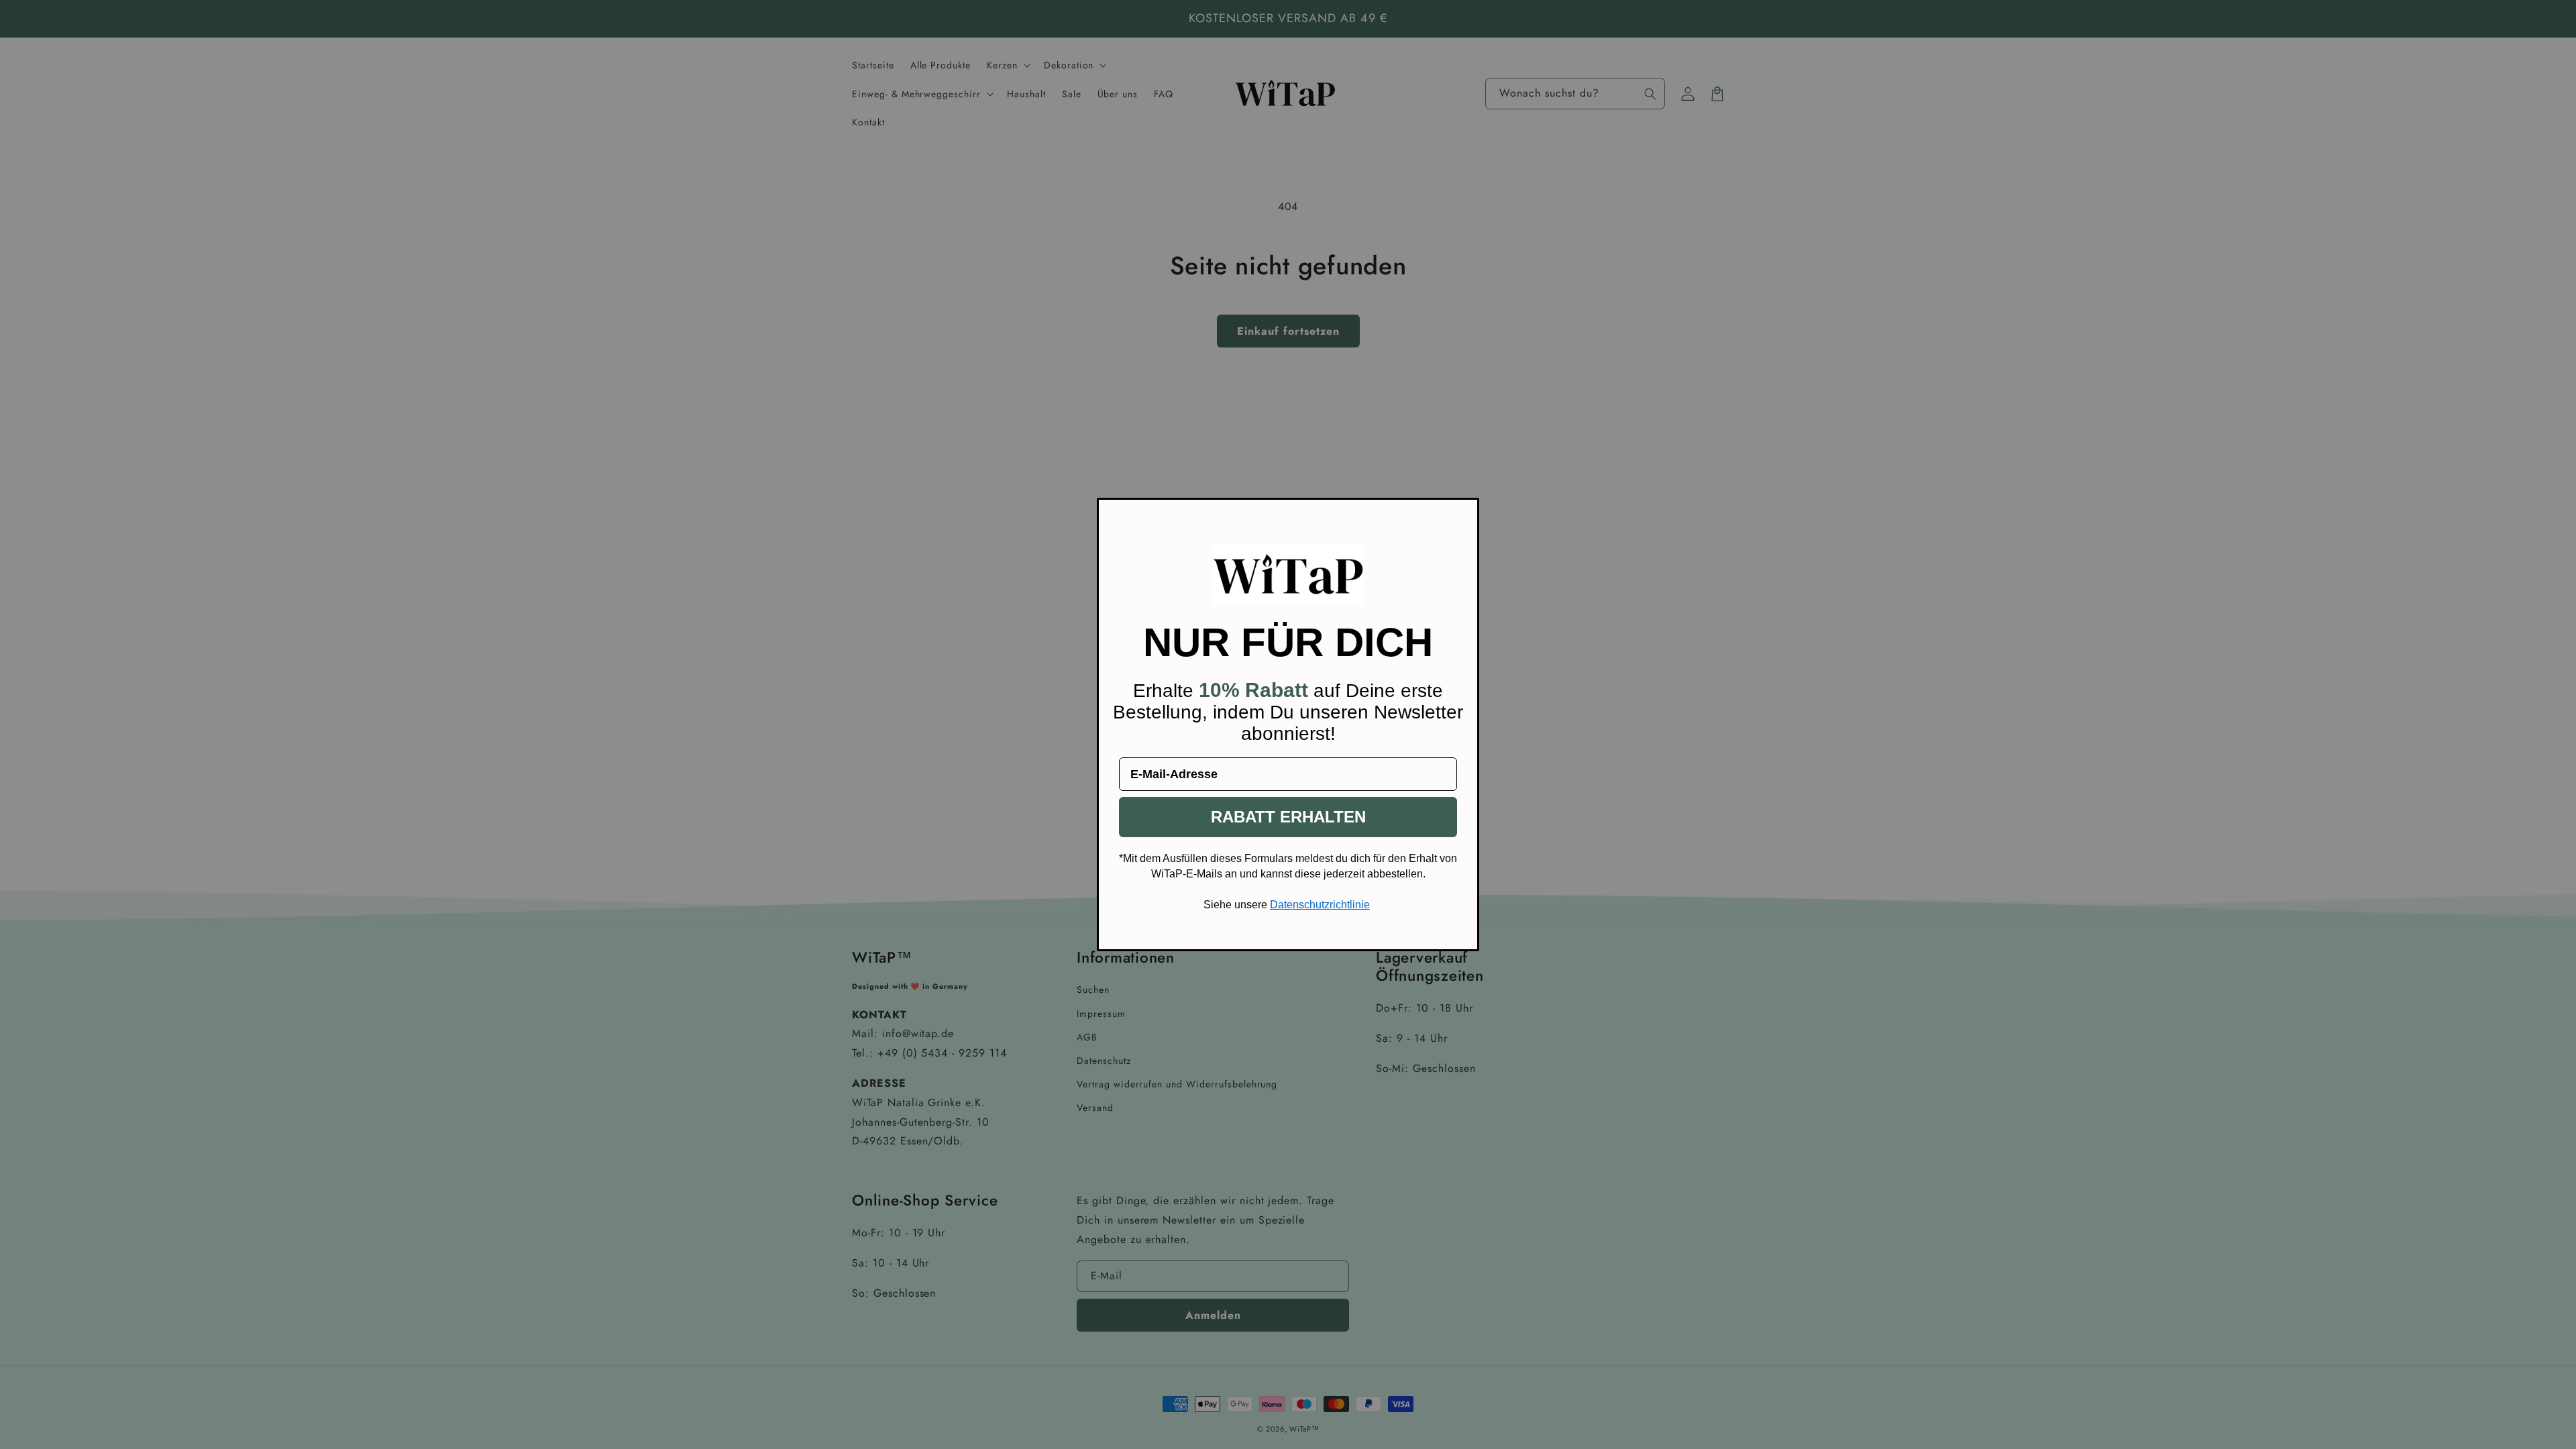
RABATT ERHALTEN (1288, 817)
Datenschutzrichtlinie (1320, 905)
